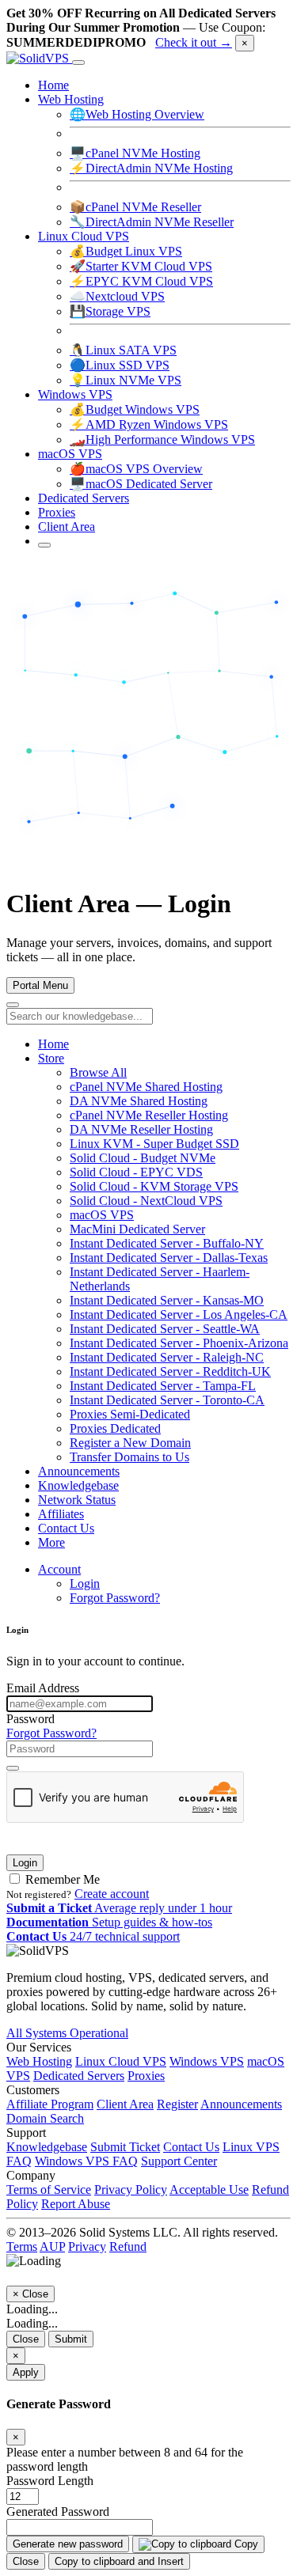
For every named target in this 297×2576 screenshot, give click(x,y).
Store (51, 1058)
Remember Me (61, 1879)
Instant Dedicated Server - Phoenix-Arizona (179, 1343)
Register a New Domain (130, 1443)
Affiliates (61, 1514)
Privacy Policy (131, 2190)
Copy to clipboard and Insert (119, 2561)
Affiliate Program (50, 2104)
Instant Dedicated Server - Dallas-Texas (169, 1258)
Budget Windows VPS (135, 409)
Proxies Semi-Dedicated (130, 1414)
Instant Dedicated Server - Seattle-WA (165, 1329)
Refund (128, 2246)
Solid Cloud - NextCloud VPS (146, 1201)
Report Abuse (76, 2204)
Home (53, 85)
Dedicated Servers (84, 498)
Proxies (57, 512)
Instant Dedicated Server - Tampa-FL (163, 1386)
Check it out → (194, 42)
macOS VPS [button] (70, 454)
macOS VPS (102, 1215)
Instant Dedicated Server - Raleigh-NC (167, 1357)
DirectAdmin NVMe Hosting (151, 168)
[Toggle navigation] (78, 63)
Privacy (87, 2246)
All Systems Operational (67, 2033)
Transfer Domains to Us (129, 1457)
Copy (245, 2544)
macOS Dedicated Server (141, 484)
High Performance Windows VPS (162, 439)
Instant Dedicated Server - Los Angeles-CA (179, 1315)
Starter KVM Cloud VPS (141, 266)
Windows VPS (207, 2061)
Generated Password (58, 2512)
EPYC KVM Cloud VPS (141, 281)
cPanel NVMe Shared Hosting (146, 1087)
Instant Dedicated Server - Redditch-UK (170, 1371)
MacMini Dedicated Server (137, 1229)
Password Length (50, 2481)
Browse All (98, 1072)
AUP (52, 2246)
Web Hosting (39, 2061)
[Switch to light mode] (44, 545)
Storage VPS (110, 311)
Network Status (77, 1500)
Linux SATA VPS (123, 350)
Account (59, 1569)
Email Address (43, 1688)
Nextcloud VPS (117, 296)
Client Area (67, 527)
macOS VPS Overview (136, 469)
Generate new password (68, 2544)
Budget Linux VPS (126, 251)
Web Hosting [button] (71, 99)
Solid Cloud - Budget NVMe (143, 1158)
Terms (22, 2246)
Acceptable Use (209, 2190)
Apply (26, 2372)
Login (85, 1583)
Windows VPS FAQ (86, 2161)
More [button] (51, 1542)
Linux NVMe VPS (126, 380)
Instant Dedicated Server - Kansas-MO (167, 1300)
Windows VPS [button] (75, 394)
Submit (71, 2339)
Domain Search (45, 2118)
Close (26, 2339)
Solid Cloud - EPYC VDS (136, 1172)
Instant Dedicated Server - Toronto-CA (167, 1400)
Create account (112, 1894)
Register (177, 2104)
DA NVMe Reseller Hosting (141, 1129)
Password (30, 1719)
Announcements (79, 1471)
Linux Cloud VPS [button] (84, 236)
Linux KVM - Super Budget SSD (154, 1144)
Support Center (179, 2161)
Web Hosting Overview (137, 114)
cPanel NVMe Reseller (135, 207)
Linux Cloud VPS (121, 2061)
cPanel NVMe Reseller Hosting (149, 1115)
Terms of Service (49, 2190)
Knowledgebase (78, 1485)
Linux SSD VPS (120, 365)
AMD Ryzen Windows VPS (149, 424)
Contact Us (66, 1528)
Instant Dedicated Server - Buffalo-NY (167, 1243)
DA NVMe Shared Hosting (139, 1101)
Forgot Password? (115, 1598)
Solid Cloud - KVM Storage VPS (154, 1186)
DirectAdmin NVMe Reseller (152, 222)
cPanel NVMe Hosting (135, 153)
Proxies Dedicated (115, 1428)
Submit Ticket (125, 2147)
